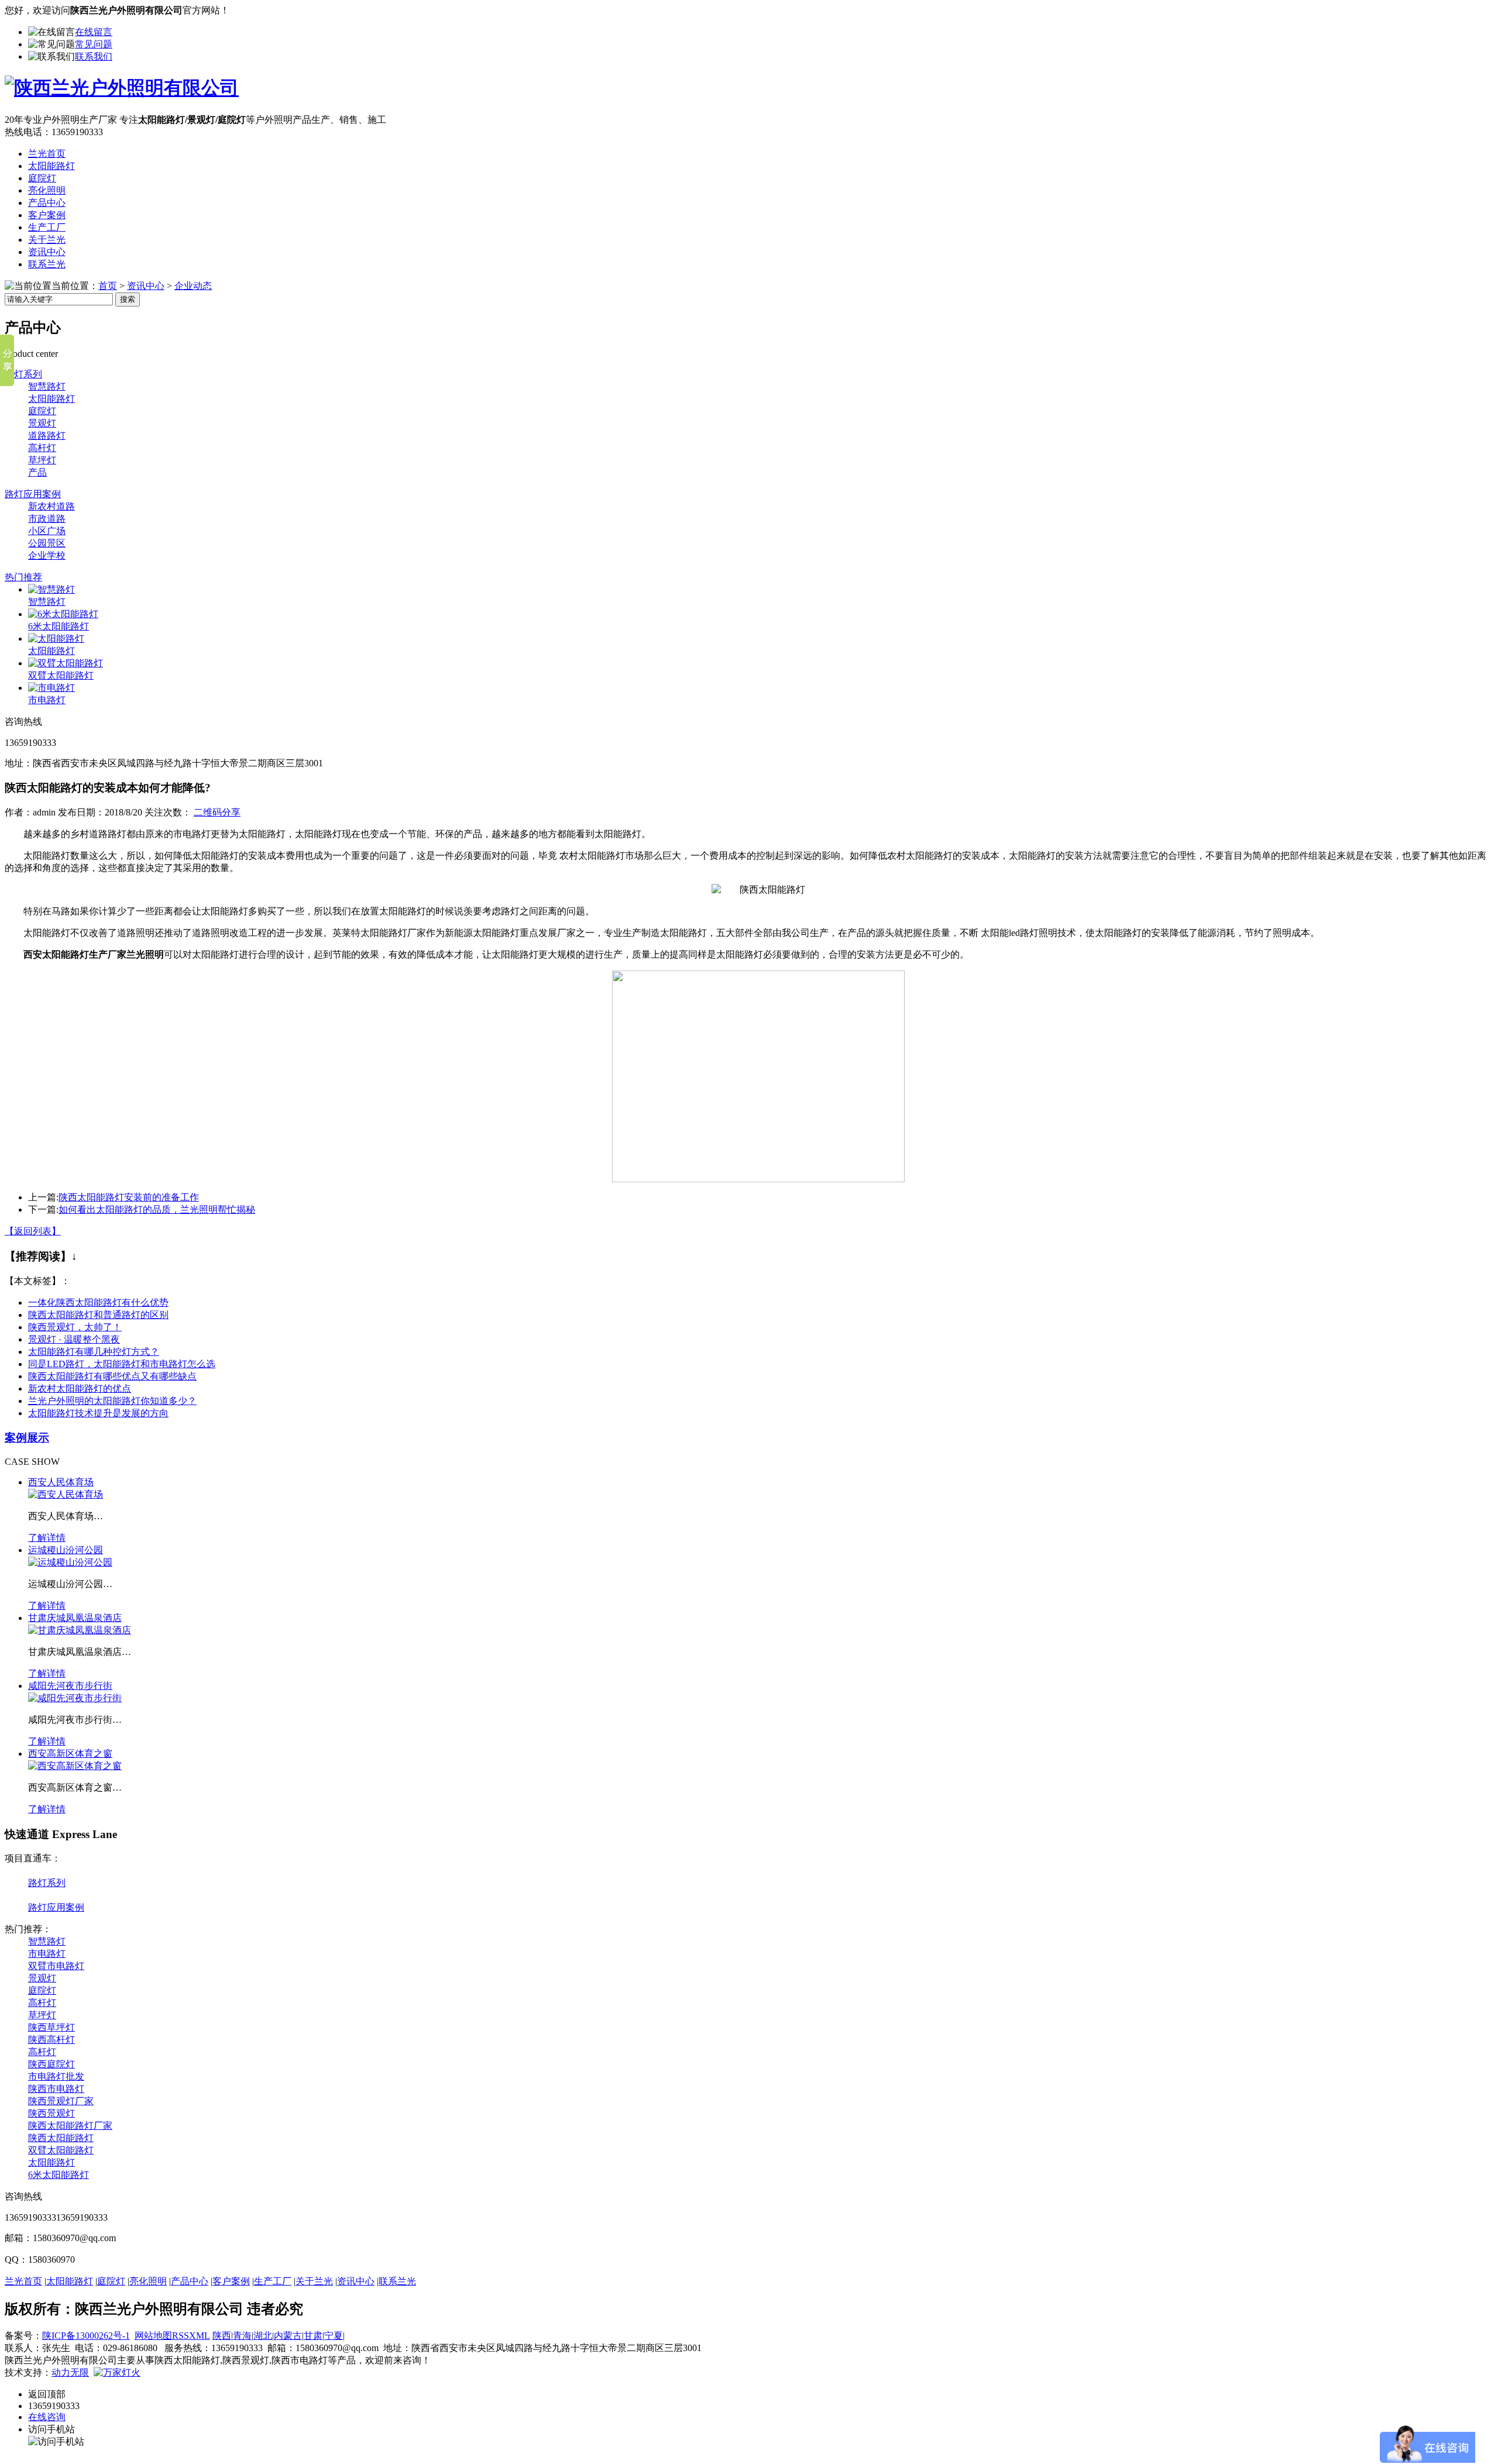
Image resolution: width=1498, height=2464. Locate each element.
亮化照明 (47, 190)
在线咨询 (47, 2417)
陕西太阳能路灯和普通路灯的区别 (98, 1315)
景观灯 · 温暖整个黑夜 (74, 1339)
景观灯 (42, 423)
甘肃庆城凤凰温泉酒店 (75, 1618)
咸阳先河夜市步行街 (70, 1686)
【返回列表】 (33, 1231)
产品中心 (47, 203)
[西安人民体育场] (66, 1494)
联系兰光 (47, 264)
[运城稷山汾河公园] (70, 1562)
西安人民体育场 (61, 1482)
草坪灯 (42, 460)
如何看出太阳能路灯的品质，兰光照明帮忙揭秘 (157, 1209)
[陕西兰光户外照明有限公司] (122, 88)
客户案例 (47, 215)
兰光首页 (47, 154)
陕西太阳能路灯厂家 (70, 2126)
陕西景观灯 (51, 2113)
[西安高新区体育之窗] (75, 1766)
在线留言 (94, 32)
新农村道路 (51, 506)
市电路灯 (47, 700)
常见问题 (94, 44)
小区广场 (47, 531)
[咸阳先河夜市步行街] (75, 1698)
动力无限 (70, 2372)
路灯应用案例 (33, 494)
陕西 (222, 2336)
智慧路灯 (47, 386)
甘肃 (313, 2336)
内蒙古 (288, 2336)
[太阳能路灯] (56, 639)
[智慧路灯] (51, 589)
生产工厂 (47, 227)
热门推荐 (23, 577)
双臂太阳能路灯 (61, 675)
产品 (37, 472)
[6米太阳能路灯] (63, 614)
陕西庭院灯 (51, 2064)
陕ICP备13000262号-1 (86, 2336)
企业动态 (193, 286)
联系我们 (94, 56)
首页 (108, 286)
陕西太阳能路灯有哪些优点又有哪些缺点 (112, 1376)
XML (200, 2336)
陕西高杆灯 (51, 2040)
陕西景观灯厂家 (61, 2101)
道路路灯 (47, 436)
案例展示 (27, 1438)
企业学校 (47, 555)
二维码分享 (217, 812)
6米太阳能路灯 (59, 626)
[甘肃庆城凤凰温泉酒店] (80, 1630)
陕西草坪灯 (51, 2027)
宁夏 (334, 2336)
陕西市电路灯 (56, 2089)
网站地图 (153, 2336)
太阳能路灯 (51, 166)
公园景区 (47, 543)
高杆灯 (42, 448)
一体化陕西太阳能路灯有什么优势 (98, 1302)
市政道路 (47, 519)
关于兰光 (47, 240)
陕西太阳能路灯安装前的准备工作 (129, 1197)
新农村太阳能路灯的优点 (80, 1388)
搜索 (128, 299)
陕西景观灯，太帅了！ (75, 1327)
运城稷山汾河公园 (66, 1550)
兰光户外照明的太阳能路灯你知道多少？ (112, 1401)
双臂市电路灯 (56, 1966)
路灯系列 (23, 374)
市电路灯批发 (56, 2076)
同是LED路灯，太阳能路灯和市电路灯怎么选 (122, 1364)
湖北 (263, 2336)
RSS (181, 2336)
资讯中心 (47, 252)
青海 (242, 2336)
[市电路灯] (51, 688)
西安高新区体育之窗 (70, 1754)
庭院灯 (42, 178)
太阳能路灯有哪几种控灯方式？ (94, 1352)
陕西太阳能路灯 (61, 2138)
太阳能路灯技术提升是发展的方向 (98, 1413)
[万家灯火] (117, 2372)
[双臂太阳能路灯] (66, 663)
